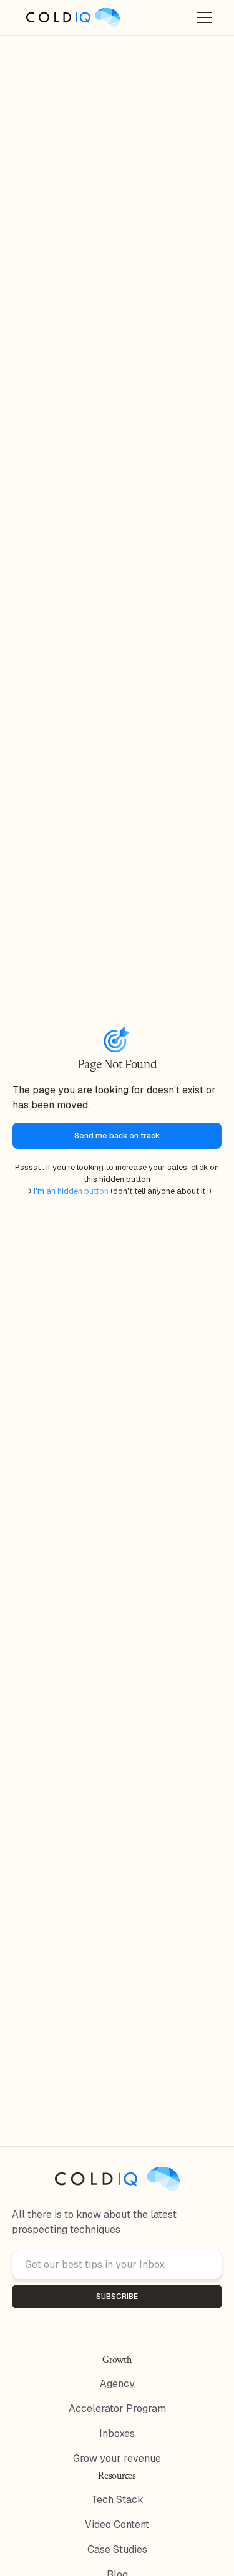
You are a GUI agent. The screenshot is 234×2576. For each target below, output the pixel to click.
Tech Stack (117, 2500)
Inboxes (117, 2433)
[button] (202, 17)
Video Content (117, 2525)
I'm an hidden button (72, 1191)
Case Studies (117, 2549)
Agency (117, 2384)
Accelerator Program (117, 2409)
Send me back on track (117, 1136)
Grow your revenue (117, 2458)
